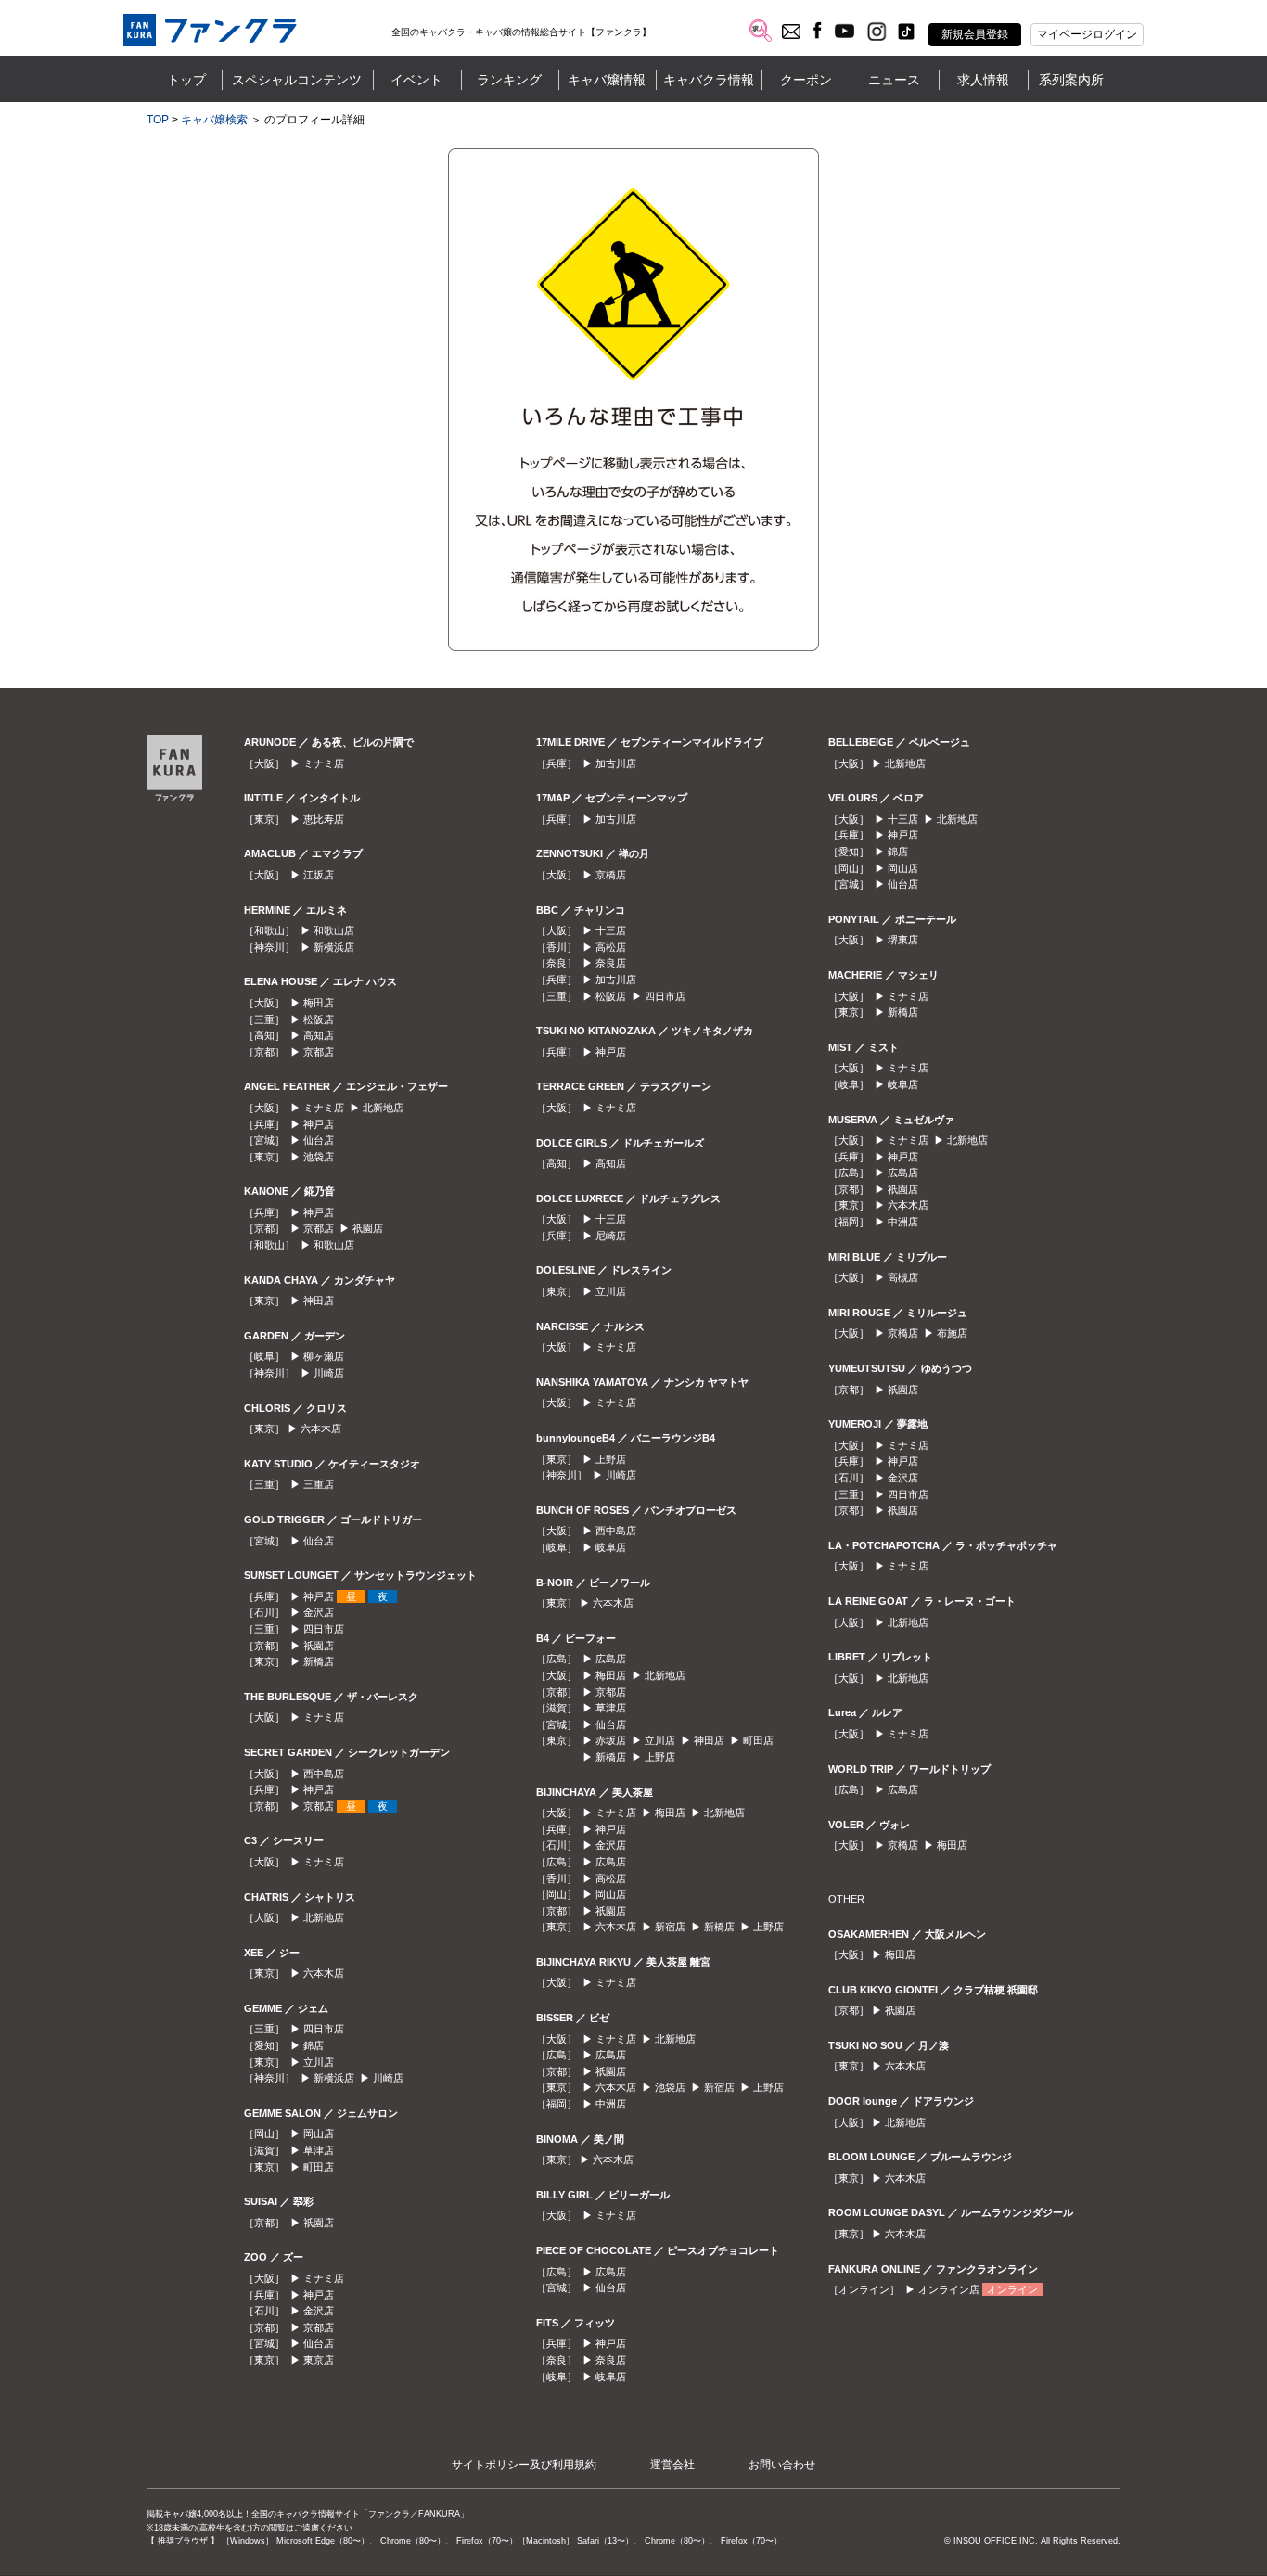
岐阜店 (611, 1547)
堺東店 (903, 940)
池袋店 (319, 1157)
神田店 (319, 1301)
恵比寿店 (324, 819)
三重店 (319, 1484)
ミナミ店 (324, 763)
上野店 (611, 1459)
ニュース (894, 80)
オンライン (1012, 2289)
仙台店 (319, 1140)
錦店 (314, 2045)
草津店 (319, 2150)
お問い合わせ (782, 2465)
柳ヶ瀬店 (324, 1356)
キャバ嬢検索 (214, 120)
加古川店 (616, 763)
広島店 (611, 1659)
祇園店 (368, 1228)
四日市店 (324, 1629)
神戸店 (319, 1124)
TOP (158, 120)
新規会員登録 (975, 34)
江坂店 (319, 875)
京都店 (319, 1052)
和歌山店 (334, 930)
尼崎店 (611, 1236)
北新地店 (383, 1108)
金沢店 (319, 1612)
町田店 (319, 2167)
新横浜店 (334, 947)
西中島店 (324, 1774)
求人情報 (983, 80)
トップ (186, 80)
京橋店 (611, 875)
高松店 (611, 947)
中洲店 (611, 2104)
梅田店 (319, 1003)
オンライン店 (949, 2289)
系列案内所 (1071, 80)
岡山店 (319, 2134)
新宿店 (670, 1927)
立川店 (319, 2062)
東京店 (319, 2360)
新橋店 (319, 1661)
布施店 (952, 1333)
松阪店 (319, 1019)
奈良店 (611, 963)
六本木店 (321, 1429)
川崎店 (329, 1373)
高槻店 (903, 1277)
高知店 (319, 1035)
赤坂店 (611, 1740)
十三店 (611, 930)
